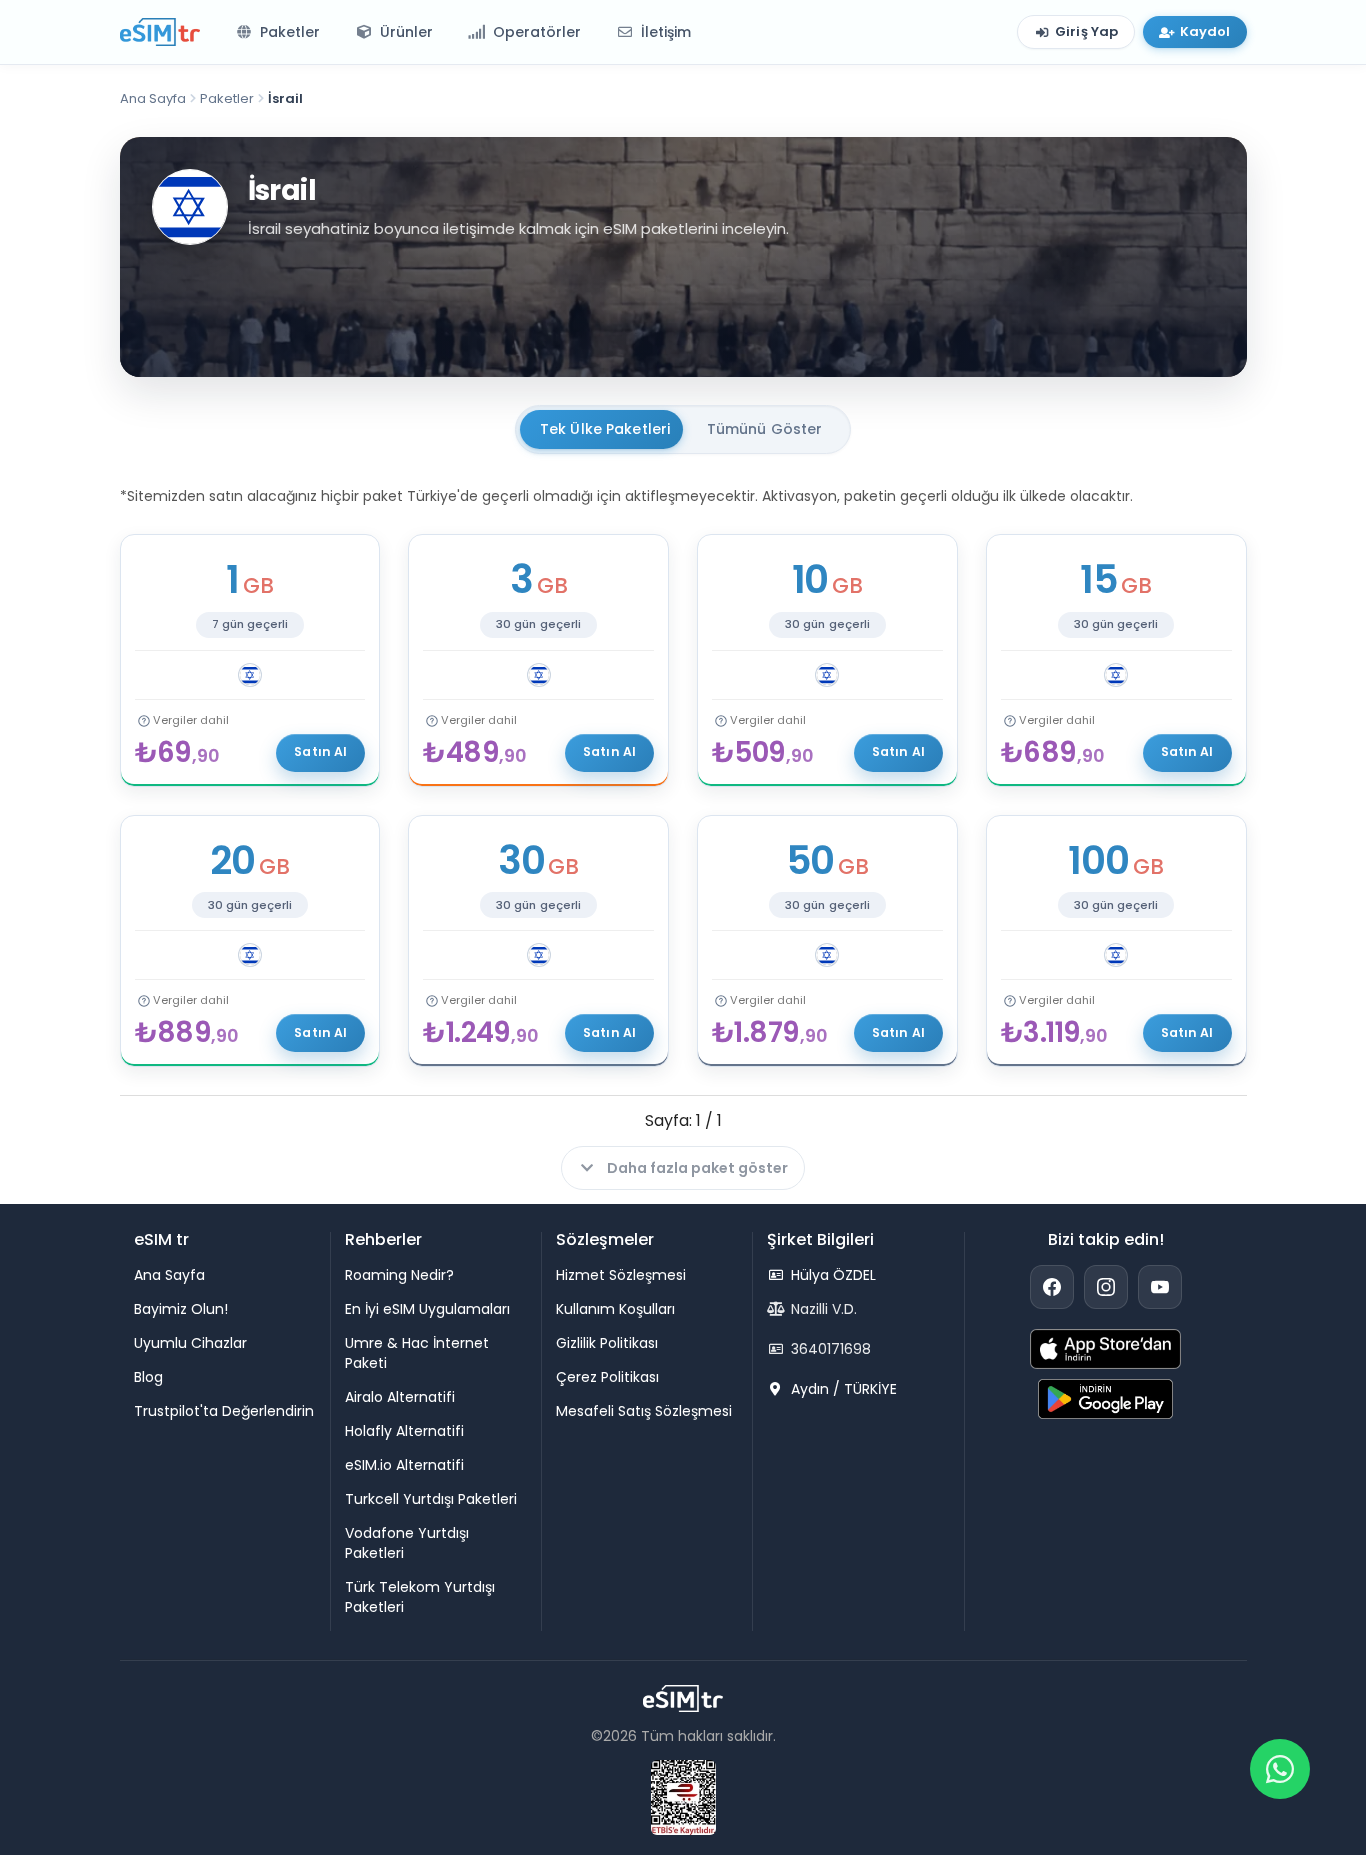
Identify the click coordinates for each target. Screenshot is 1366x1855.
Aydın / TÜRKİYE (842, 1389)
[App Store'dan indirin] (1105, 1349)
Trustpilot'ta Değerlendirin (224, 1411)
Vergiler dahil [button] (191, 720)
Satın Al (320, 751)
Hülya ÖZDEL (831, 1275)
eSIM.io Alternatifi (404, 1465)
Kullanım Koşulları (615, 1309)
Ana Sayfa (153, 98)
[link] (250, 660)
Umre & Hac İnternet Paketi (417, 1353)
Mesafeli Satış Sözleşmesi (644, 1411)
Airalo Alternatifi (400, 1397)
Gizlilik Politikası (607, 1343)
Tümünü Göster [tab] (765, 429)
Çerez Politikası (607, 1377)
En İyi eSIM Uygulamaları (427, 1309)
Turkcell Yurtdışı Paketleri (431, 1499)
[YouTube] (1160, 1287)
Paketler (227, 98)
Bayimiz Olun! (181, 1309)
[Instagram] (1106, 1287)
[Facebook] (1052, 1287)
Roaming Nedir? (399, 1275)
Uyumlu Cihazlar (190, 1343)
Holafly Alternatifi (404, 1431)
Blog (148, 1377)
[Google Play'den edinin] (1105, 1399)
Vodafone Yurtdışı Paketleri (407, 1543)
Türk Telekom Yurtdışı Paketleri (420, 1597)
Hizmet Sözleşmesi (621, 1275)
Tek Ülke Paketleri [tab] (605, 429)
